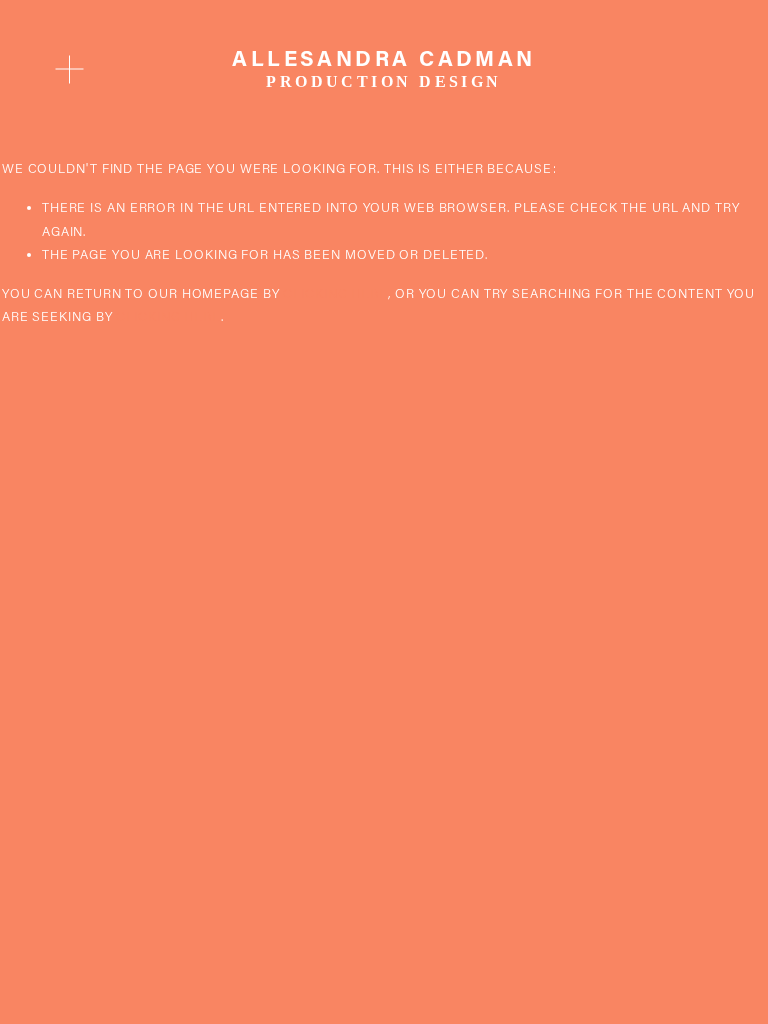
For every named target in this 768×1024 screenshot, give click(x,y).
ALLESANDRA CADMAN (384, 57)
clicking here (335, 293)
